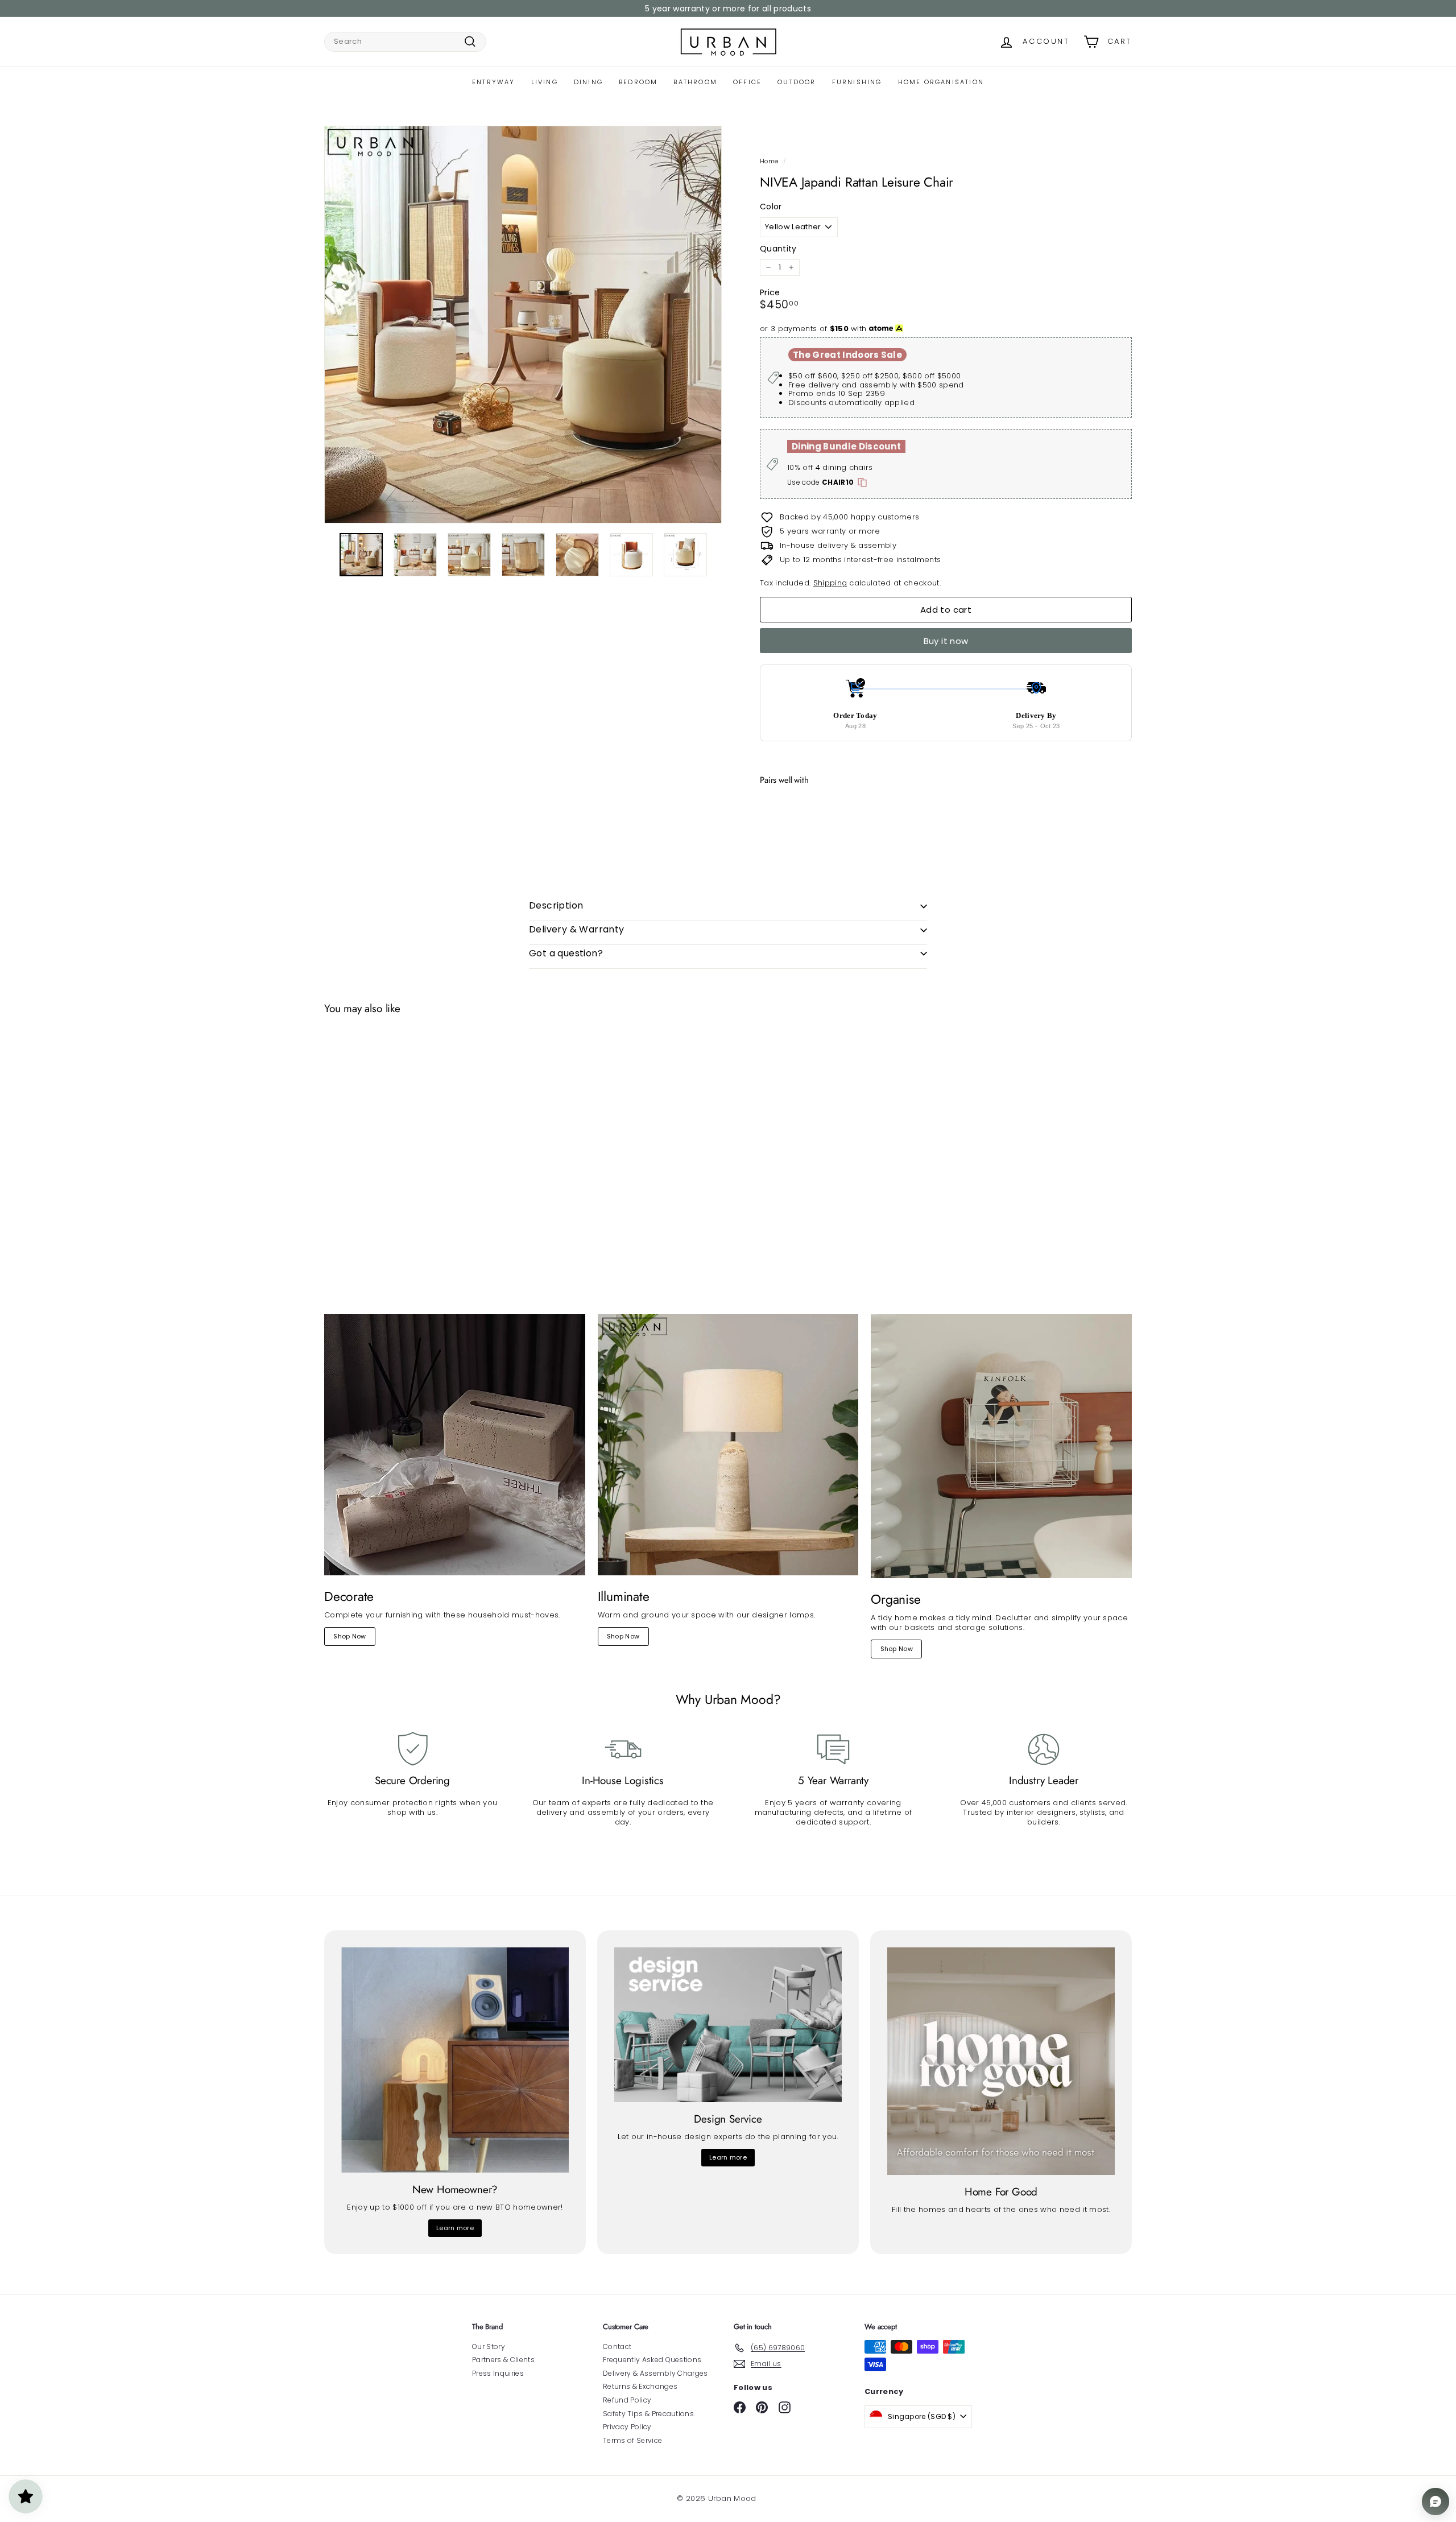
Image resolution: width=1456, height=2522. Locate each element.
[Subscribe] (686, 1304)
